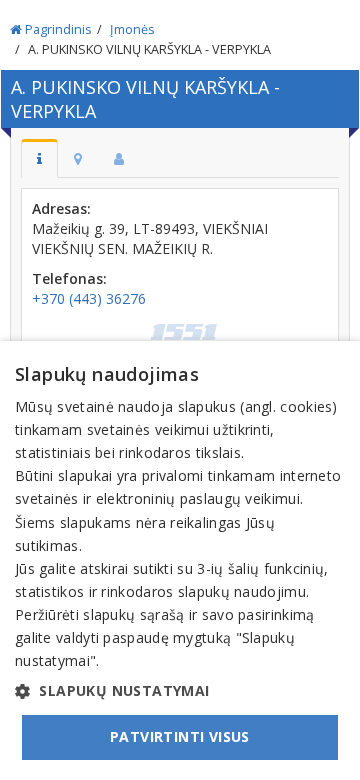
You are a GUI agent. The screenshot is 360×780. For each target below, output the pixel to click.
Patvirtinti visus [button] (180, 736)
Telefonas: (69, 278)
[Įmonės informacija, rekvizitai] (39, 158)
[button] (180, 691)
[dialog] (180, 560)
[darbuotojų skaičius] (119, 158)
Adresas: (61, 208)
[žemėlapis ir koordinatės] (78, 158)
